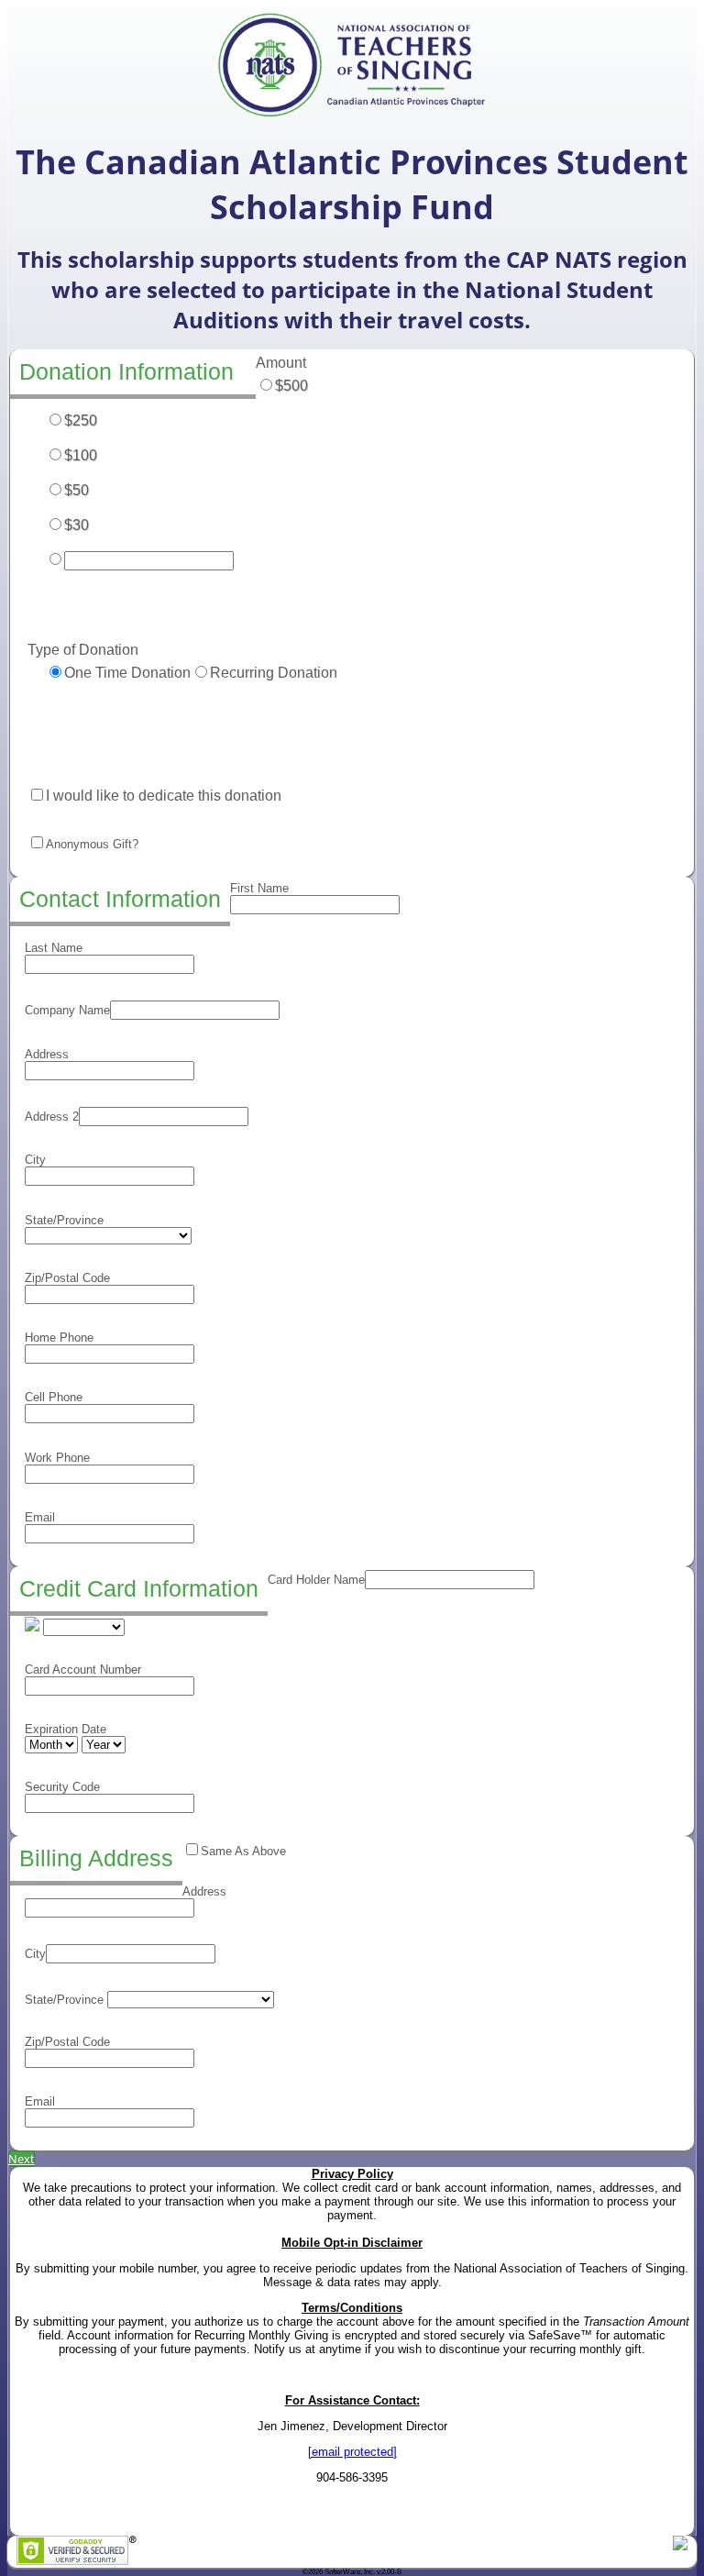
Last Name (54, 948)
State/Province (64, 1220)
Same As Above (243, 1851)
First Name (259, 888)
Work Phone (57, 1458)
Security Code (62, 1787)
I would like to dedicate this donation (164, 796)
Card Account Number (83, 1669)
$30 (77, 525)
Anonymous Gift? (92, 844)
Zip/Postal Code (67, 1278)
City (35, 1160)
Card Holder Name (316, 1580)
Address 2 (52, 1117)
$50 (77, 490)
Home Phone (59, 1338)
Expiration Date (66, 1729)
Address (47, 1054)
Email (40, 1517)
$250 (81, 420)
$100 (81, 455)
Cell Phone (54, 1397)
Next (22, 2159)
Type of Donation (83, 650)
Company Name (67, 1010)
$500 (291, 386)
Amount (281, 363)
